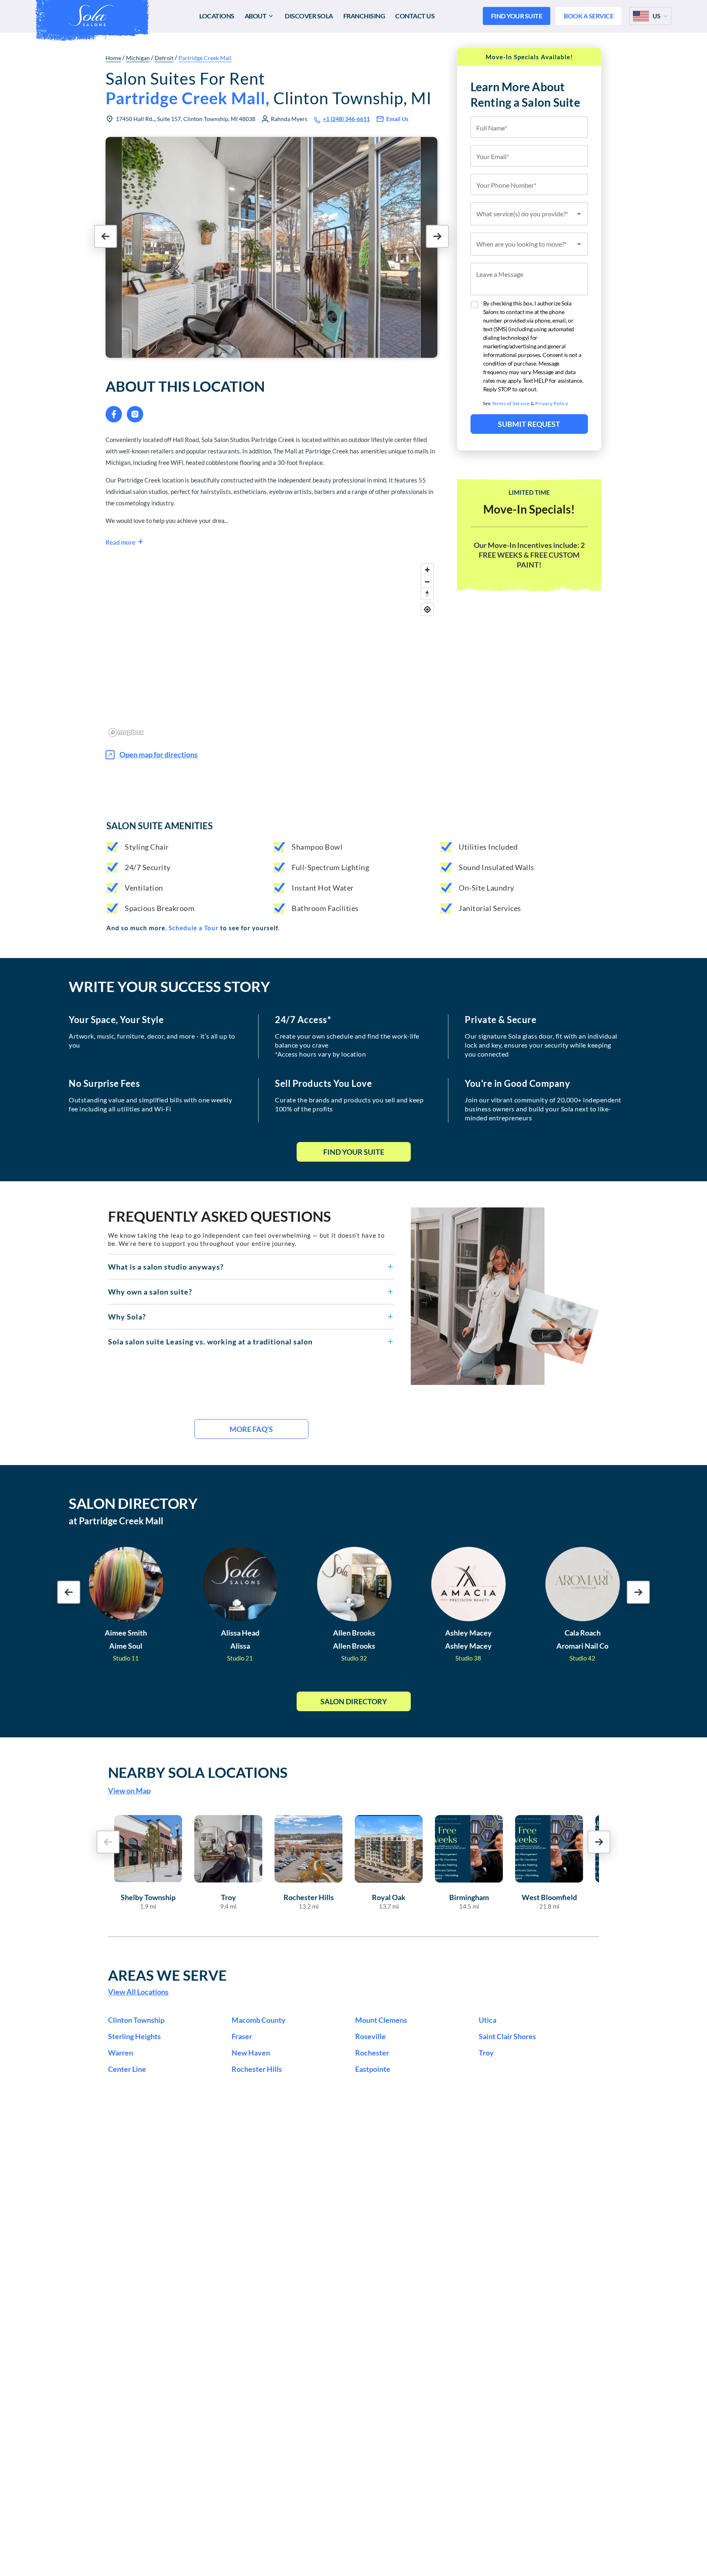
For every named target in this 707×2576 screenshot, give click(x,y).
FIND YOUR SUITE (517, 16)
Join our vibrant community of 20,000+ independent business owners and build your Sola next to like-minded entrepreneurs (543, 1109)
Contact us (415, 16)
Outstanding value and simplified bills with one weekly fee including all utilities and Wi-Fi (150, 1104)
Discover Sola (309, 16)
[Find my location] (427, 609)
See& (526, 403)
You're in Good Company (517, 1084)
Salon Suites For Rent (269, 88)
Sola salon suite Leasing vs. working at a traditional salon (210, 1342)
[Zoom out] (427, 582)
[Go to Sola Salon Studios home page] (91, 16)
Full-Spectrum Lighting (330, 867)
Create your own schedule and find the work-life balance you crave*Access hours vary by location (347, 1045)
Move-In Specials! (529, 509)
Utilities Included (488, 847)
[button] (251, 1267)
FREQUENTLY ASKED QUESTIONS (220, 1216)
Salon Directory (354, 1701)
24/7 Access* (303, 1020)
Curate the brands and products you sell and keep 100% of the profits (349, 1104)
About (256, 16)
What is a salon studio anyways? (166, 1267)
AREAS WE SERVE (167, 1975)
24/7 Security (148, 867)
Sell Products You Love (323, 1084)
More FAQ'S (251, 1429)
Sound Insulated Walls (496, 867)
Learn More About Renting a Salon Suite (526, 94)
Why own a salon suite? (150, 1292)
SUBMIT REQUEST (529, 424)
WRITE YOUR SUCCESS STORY (169, 986)
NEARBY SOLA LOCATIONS (198, 1772)
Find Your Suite (354, 1152)
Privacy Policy (552, 403)
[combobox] (529, 214)
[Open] (579, 214)
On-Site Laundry (486, 888)
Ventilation (144, 888)
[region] (271, 650)
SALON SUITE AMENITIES (160, 826)
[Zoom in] (427, 570)
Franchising (364, 16)
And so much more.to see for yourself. (193, 928)
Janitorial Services (490, 908)
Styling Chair (147, 847)
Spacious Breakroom (160, 908)
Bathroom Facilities (325, 908)
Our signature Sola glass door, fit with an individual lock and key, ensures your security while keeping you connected (541, 1045)
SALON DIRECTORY (133, 1503)
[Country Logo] (641, 16)
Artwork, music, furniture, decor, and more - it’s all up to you (152, 1040)
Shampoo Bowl (317, 847)
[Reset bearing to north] (427, 594)
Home (113, 58)
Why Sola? (127, 1317)
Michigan (138, 58)
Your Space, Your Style (116, 1020)
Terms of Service (511, 403)
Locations (217, 16)
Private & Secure (501, 1020)
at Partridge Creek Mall (116, 1521)
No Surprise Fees (104, 1084)
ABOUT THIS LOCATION (185, 386)
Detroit (164, 58)
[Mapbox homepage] (126, 733)
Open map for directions (159, 754)
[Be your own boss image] (505, 1296)
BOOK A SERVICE (589, 16)
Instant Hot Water (323, 888)
